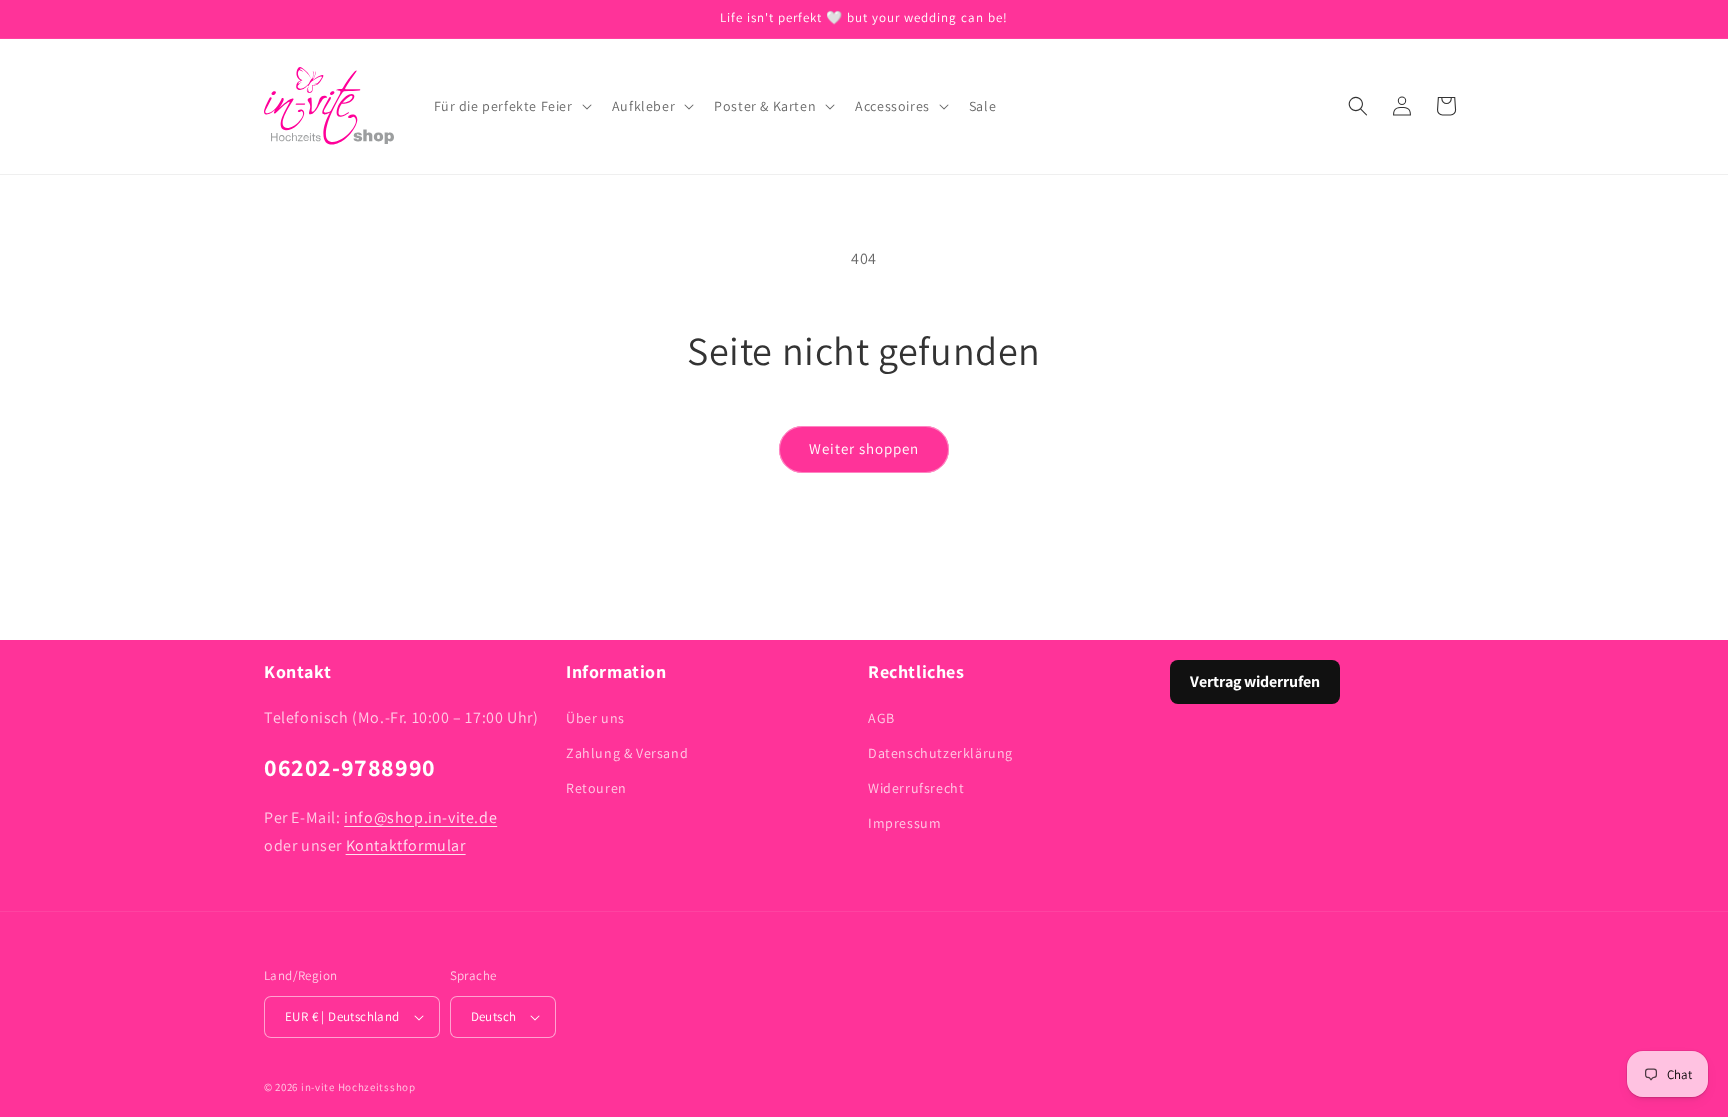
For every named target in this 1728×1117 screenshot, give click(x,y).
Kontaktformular (406, 845)
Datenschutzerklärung (940, 753)
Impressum (904, 823)
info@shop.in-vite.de (420, 817)
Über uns (595, 718)
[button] (511, 106)
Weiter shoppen (864, 448)
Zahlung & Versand (627, 753)
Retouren (596, 788)
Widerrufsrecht (916, 788)
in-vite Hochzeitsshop (358, 1087)
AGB (881, 718)
